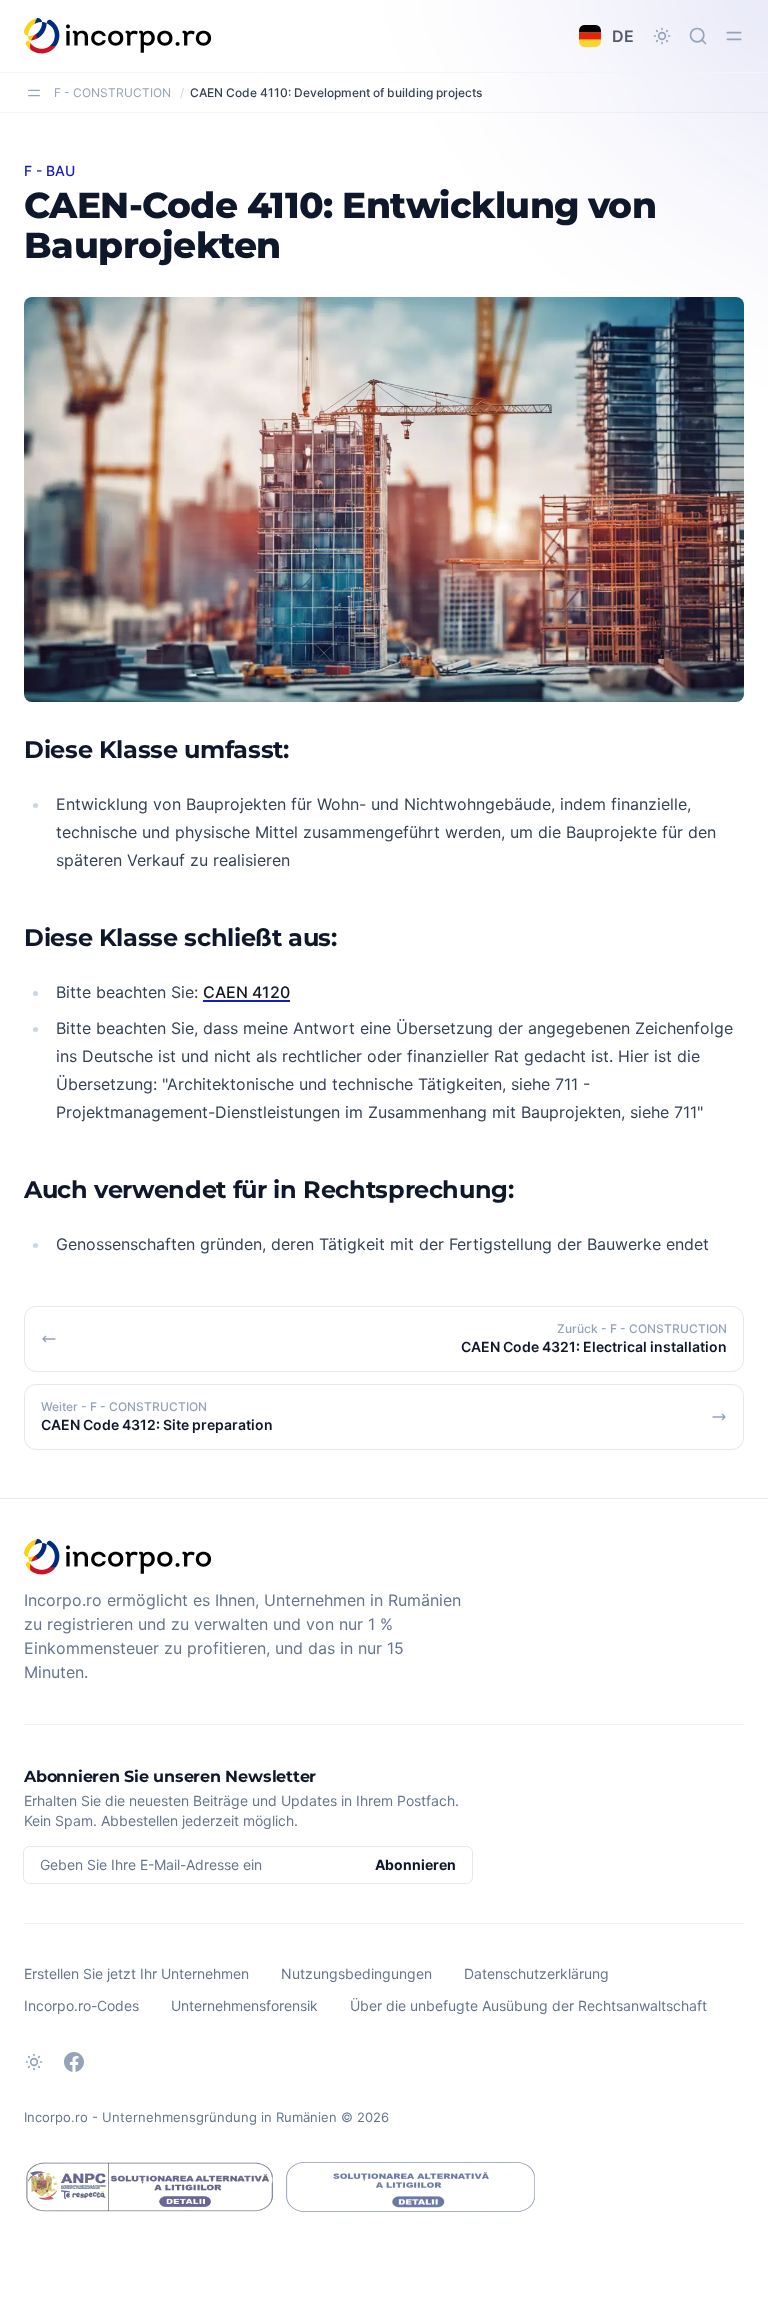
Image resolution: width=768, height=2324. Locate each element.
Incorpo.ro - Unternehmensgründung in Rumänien (180, 2117)
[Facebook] (74, 2062)
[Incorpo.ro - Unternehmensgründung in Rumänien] (118, 36)
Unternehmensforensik (244, 2005)
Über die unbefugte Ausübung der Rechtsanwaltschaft (528, 2005)
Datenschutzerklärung (536, 1973)
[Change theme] (662, 36)
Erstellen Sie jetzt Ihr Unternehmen (136, 1973)
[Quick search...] (698, 36)
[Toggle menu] (734, 36)
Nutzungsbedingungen (356, 1973)
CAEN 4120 (246, 992)
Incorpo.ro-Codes (81, 2005)
